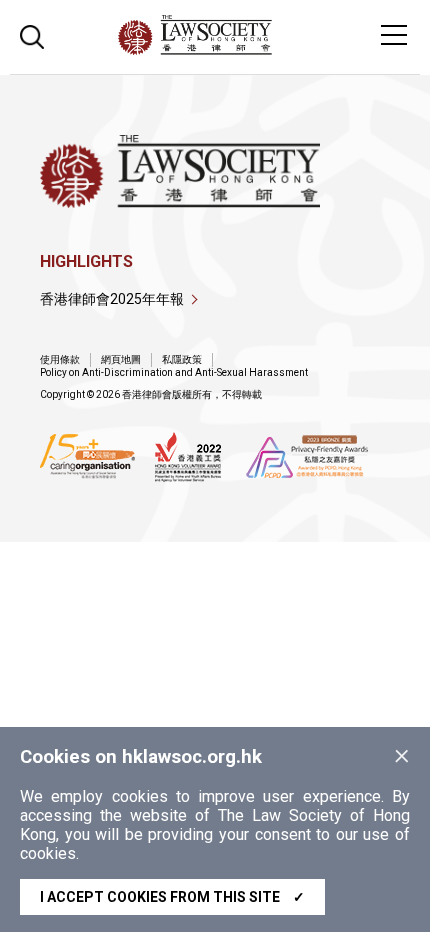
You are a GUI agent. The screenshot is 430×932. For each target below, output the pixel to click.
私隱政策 (182, 359)
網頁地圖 (121, 359)
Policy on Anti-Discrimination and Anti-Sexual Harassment (174, 372)
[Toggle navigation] (394, 35)
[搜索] (32, 34)
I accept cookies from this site (172, 897)
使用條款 (60, 359)
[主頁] (249, 49)
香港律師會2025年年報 (112, 299)
